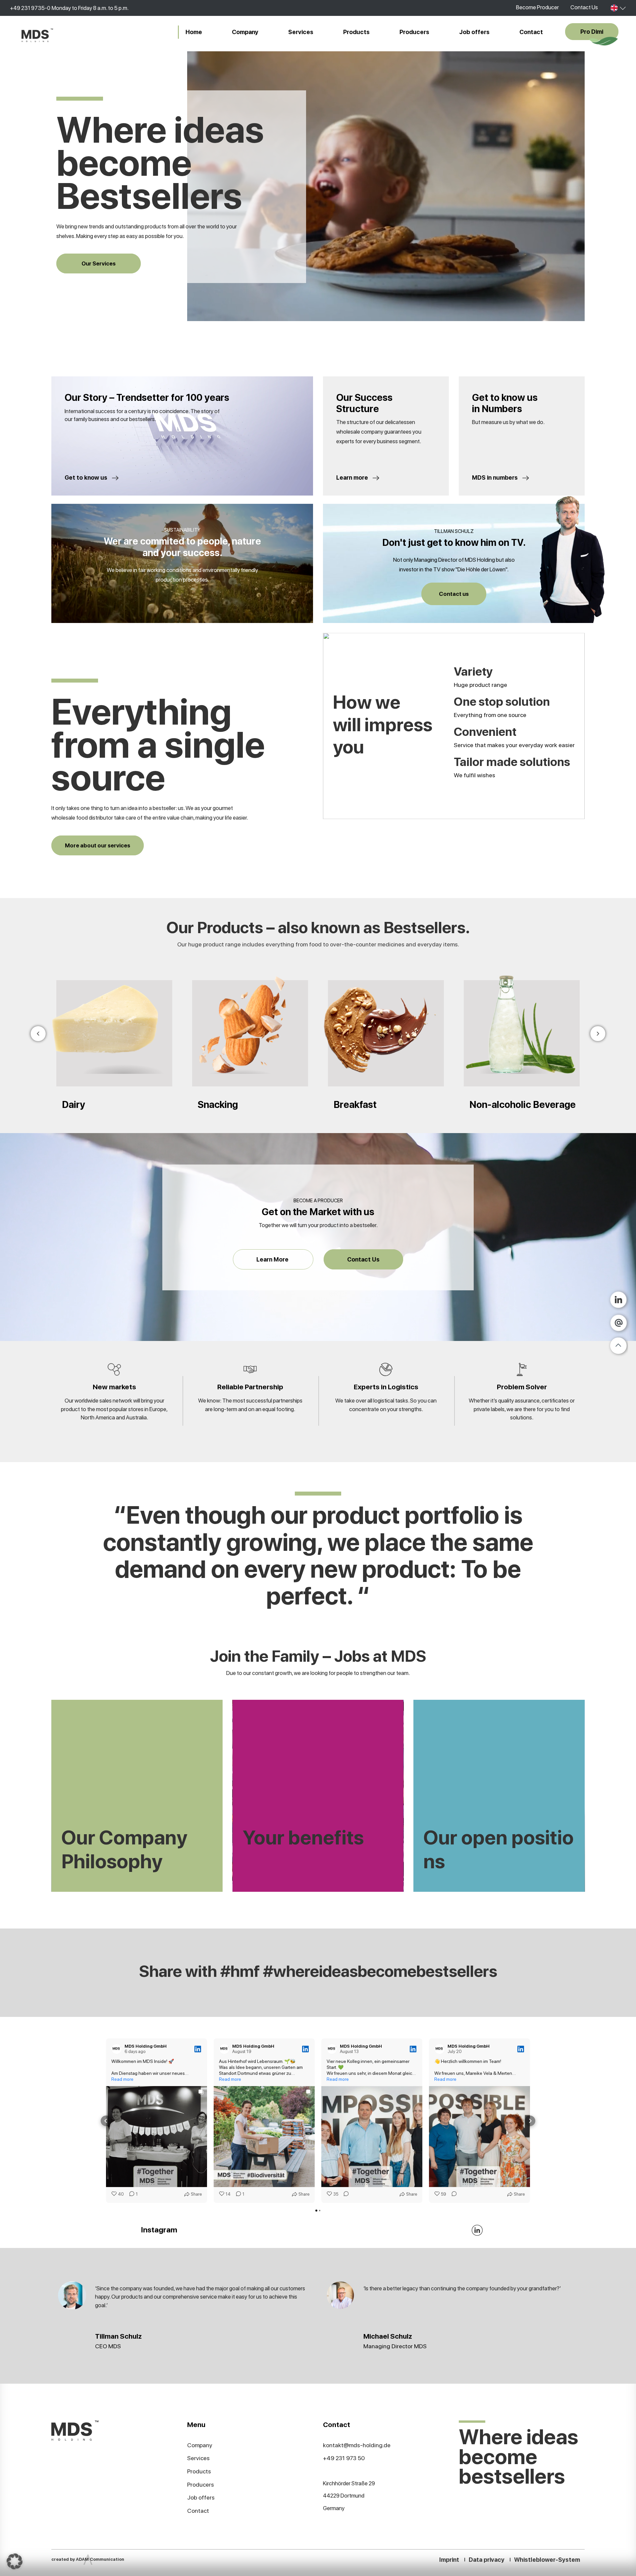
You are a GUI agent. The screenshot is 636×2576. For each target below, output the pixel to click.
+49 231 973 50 (344, 2458)
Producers (414, 32)
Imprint (449, 2560)
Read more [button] (122, 2079)
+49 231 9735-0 (30, 8)
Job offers (474, 32)
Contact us (454, 594)
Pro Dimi (592, 32)
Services (301, 32)
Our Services (99, 263)
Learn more (353, 477)
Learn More (273, 1259)
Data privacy (487, 2560)
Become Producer (537, 7)
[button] (106, 2121)
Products (356, 32)
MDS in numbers (496, 477)
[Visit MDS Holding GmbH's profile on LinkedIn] (117, 2049)
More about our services (98, 845)
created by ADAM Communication (88, 2559)
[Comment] (344, 2194)
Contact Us (584, 7)
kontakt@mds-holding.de (357, 2445)
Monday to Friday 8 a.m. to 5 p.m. (90, 8)
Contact (531, 32)
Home (194, 32)
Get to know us (87, 477)
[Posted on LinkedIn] (198, 2049)
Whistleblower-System (547, 2560)
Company (245, 32)
